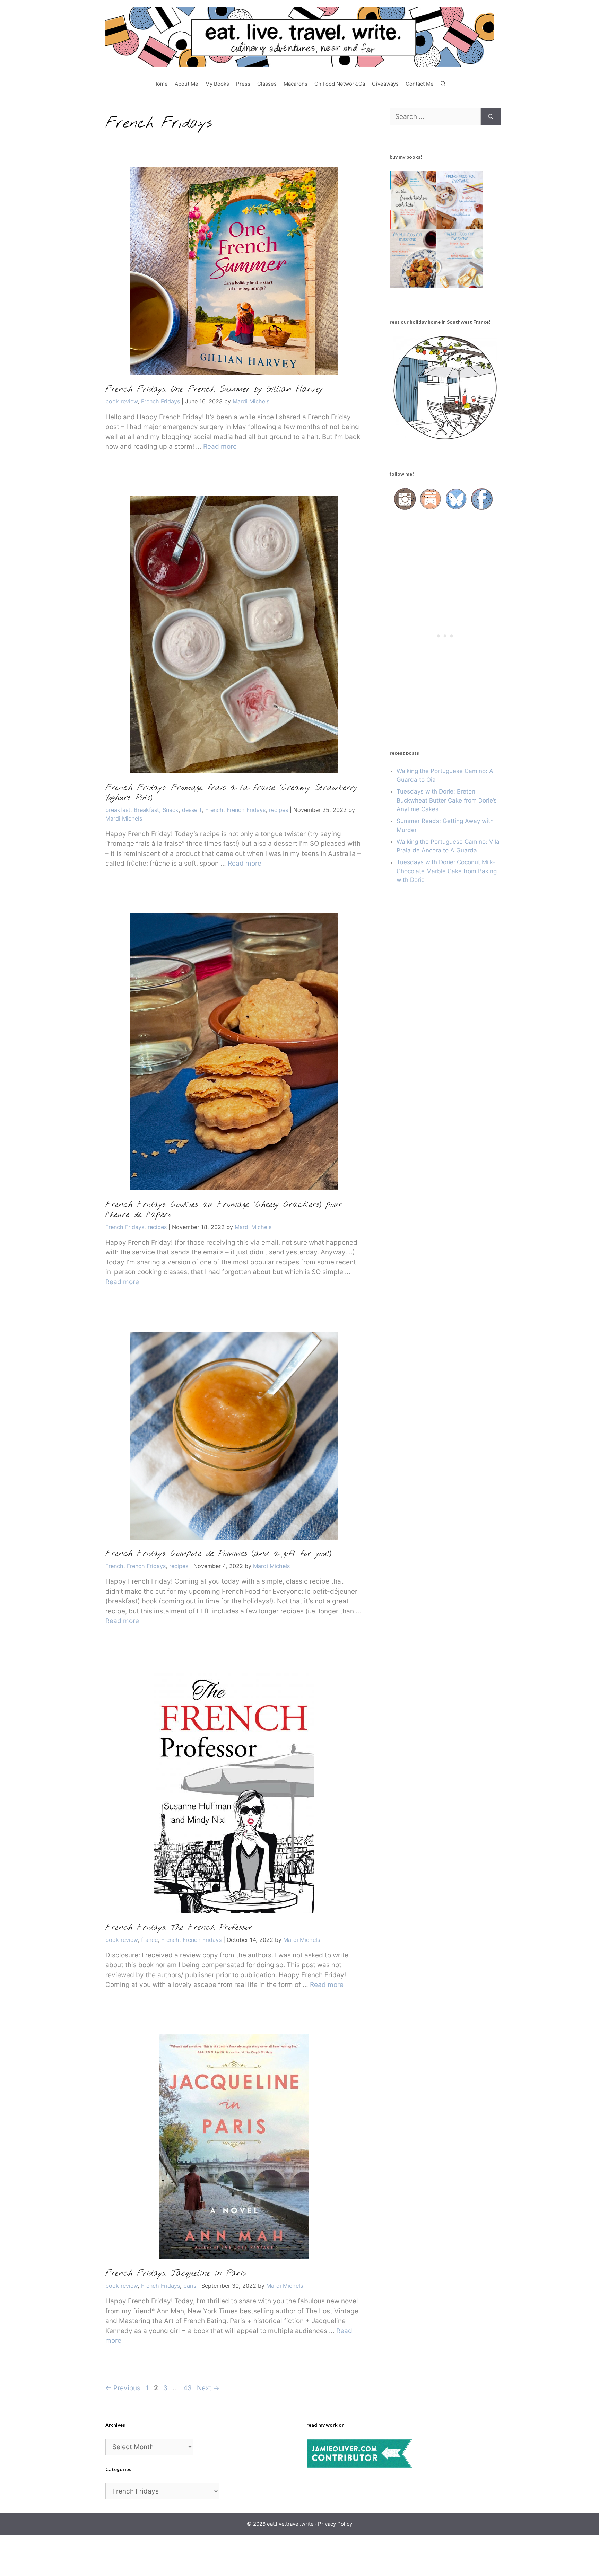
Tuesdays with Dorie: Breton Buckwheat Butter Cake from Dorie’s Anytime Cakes (447, 800)
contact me (420, 84)
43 (188, 2388)
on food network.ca (340, 84)
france (149, 1940)
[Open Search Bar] (443, 84)
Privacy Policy (335, 2524)
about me (186, 84)
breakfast (118, 810)
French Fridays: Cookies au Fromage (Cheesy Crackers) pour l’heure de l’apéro (224, 1210)
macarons (296, 84)
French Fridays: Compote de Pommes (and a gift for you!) (218, 1554)
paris (190, 2286)
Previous (123, 2388)
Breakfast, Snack (156, 810)
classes (267, 84)
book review (121, 401)
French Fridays (160, 401)
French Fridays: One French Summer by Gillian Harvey (214, 389)
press (243, 84)
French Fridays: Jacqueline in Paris (176, 2273)
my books (217, 84)
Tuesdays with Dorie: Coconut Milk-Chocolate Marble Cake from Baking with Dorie (447, 871)
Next (208, 2388)
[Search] (491, 117)
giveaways (385, 84)
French (214, 810)
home (160, 84)
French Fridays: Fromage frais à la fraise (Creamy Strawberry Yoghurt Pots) (231, 793)
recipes (279, 810)
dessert (192, 810)
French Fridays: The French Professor (179, 1928)
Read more (220, 446)
